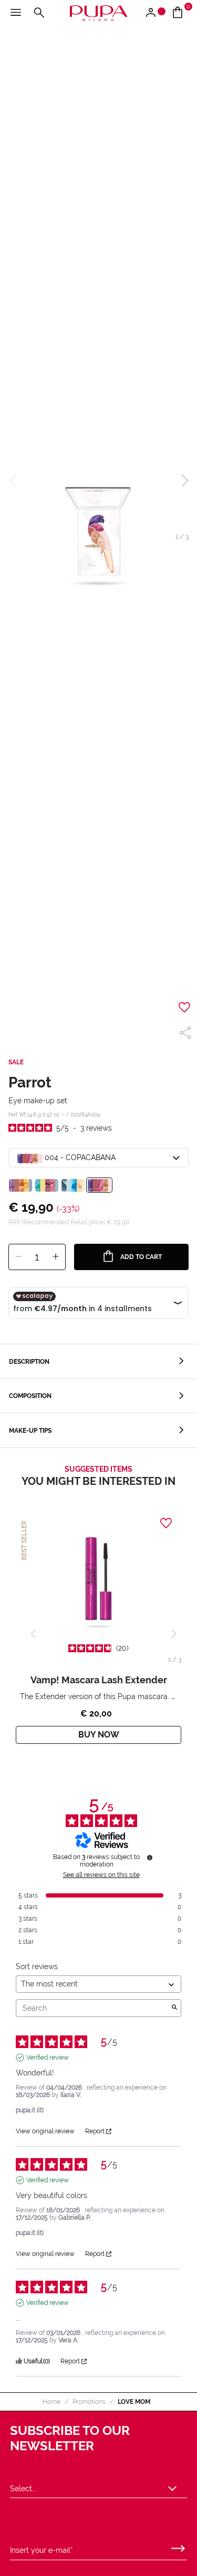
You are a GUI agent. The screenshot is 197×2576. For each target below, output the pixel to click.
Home (51, 2402)
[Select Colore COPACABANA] (99, 1185)
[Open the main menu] (16, 13)
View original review (45, 2131)
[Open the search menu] (39, 13)
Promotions (89, 2402)
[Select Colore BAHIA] (47, 1185)
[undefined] (150, 1858)
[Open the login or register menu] (155, 13)
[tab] (98, 1361)
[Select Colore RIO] (73, 1185)
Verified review (48, 2058)
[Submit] (178, 2546)
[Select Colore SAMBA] (20, 1185)
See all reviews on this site (101, 1875)
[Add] (56, 1257)
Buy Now (99, 1735)
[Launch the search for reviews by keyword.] (174, 2008)
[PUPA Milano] (98, 12)
